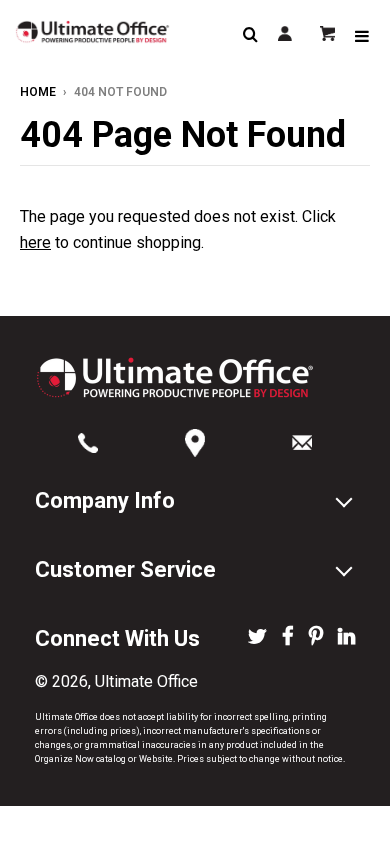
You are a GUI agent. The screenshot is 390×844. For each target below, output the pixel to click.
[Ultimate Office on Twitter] (257, 638)
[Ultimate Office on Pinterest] (316, 638)
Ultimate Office (146, 681)
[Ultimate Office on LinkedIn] (346, 638)
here (35, 242)
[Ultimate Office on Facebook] (288, 638)
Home (38, 92)
